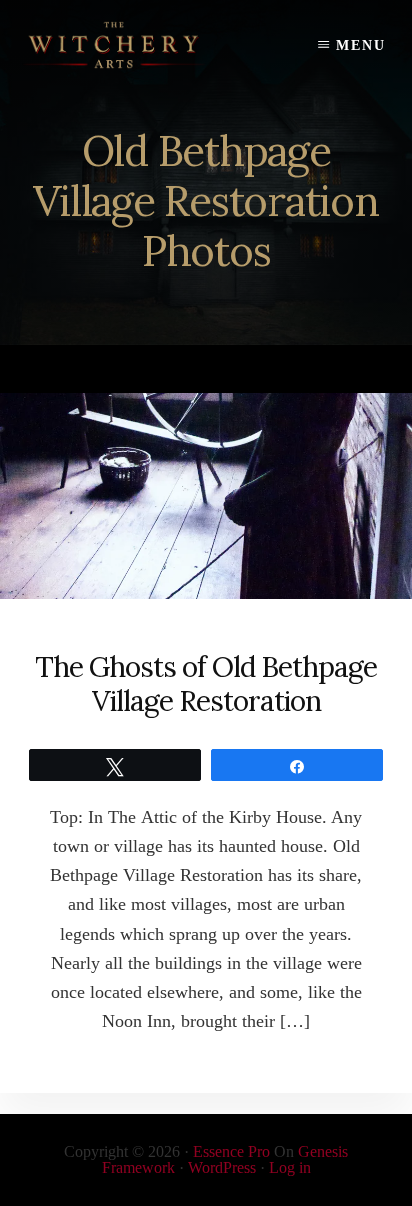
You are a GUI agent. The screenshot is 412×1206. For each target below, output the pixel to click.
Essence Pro (231, 1151)
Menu (361, 45)
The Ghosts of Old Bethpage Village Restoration (206, 684)
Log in (290, 1167)
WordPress (222, 1167)
